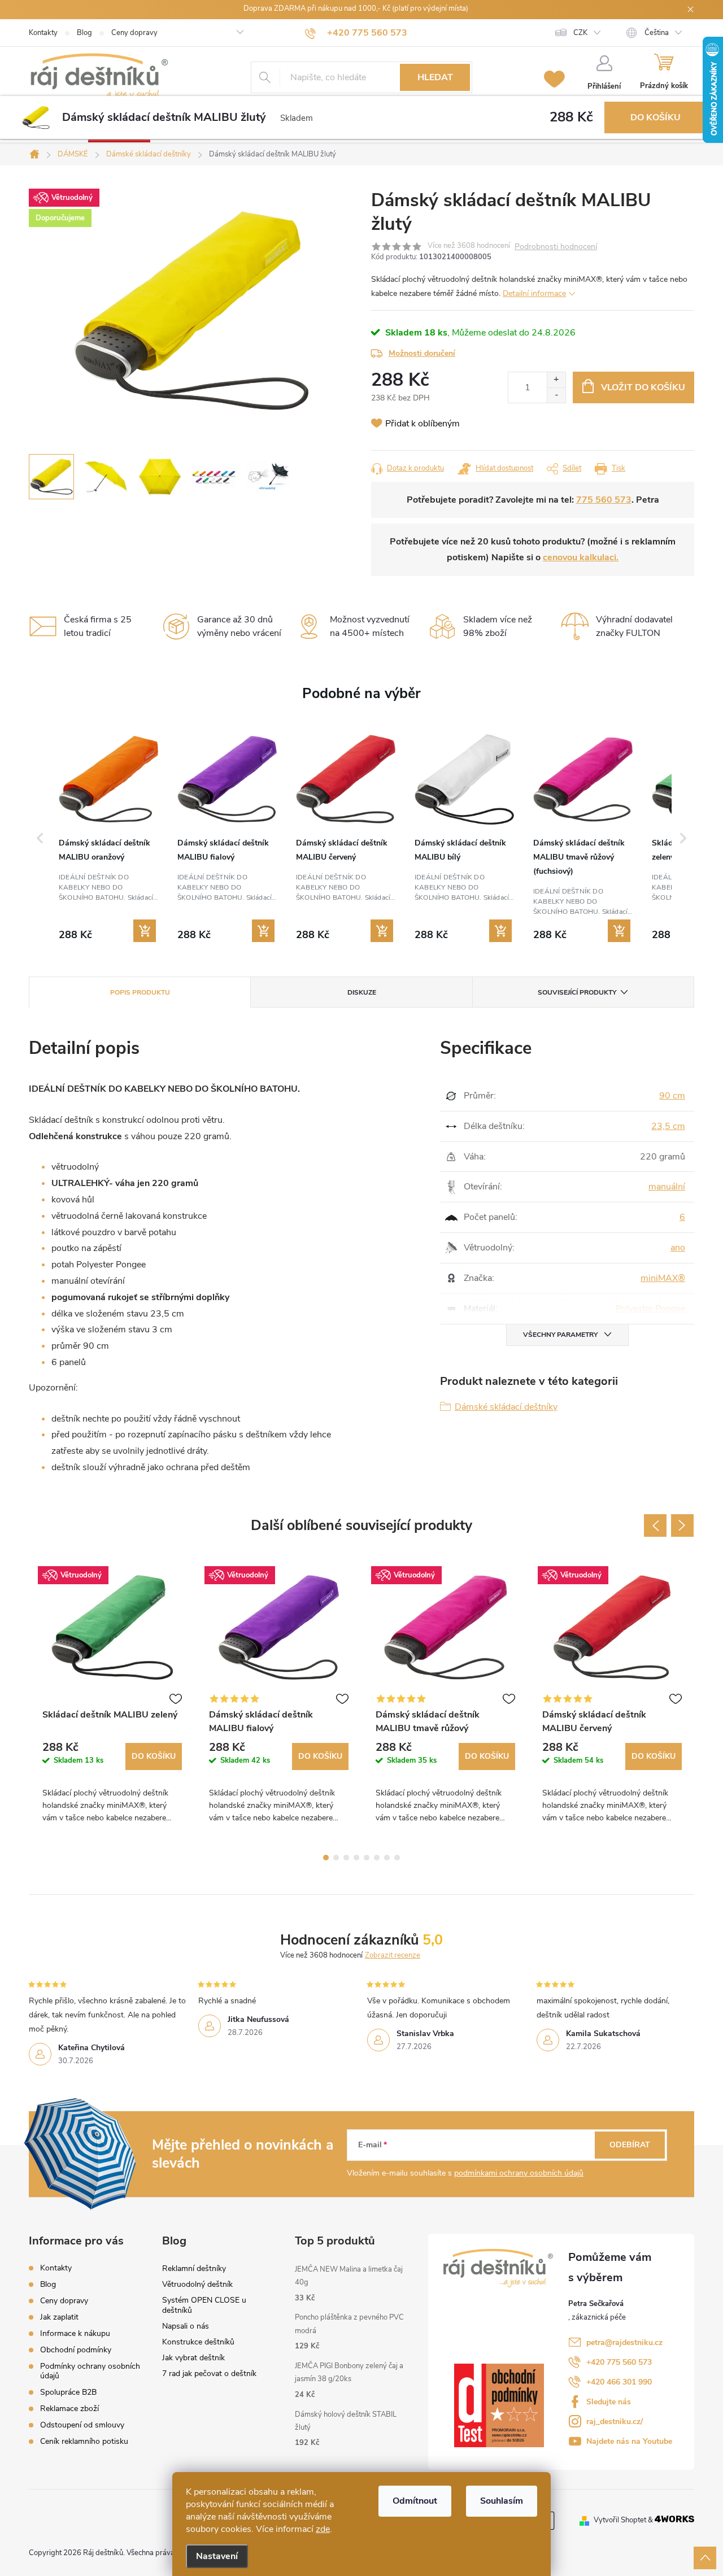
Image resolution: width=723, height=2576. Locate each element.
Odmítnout (415, 2501)
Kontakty (43, 33)
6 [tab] (377, 1858)
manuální (667, 1187)
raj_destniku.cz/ (615, 2422)
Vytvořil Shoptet (620, 2520)
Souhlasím (502, 2501)
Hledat (435, 77)
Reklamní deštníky (194, 2268)
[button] (40, 838)
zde (323, 2529)
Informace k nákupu (75, 2333)
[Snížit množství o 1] (556, 395)
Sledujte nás (609, 2402)
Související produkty (577, 992)
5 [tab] (367, 1858)
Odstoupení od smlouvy (82, 2425)
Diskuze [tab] (362, 992)
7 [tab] (387, 1858)
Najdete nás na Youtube (629, 2441)
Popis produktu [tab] (140, 992)
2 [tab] (336, 1858)
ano (678, 1248)
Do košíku (656, 117)
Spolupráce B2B (68, 2392)
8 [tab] (397, 1858)
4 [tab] (356, 1858)
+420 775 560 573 (619, 2362)
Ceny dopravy (134, 33)
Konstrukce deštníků (198, 2342)
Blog (84, 33)
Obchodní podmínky (76, 2350)
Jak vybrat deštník (193, 2358)
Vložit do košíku (643, 387)
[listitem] (108, 837)
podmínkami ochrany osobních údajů (519, 2173)
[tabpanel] (112, 1697)
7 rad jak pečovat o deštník (209, 2374)
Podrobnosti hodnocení (556, 247)
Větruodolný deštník (197, 2284)
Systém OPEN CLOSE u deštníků (204, 2305)
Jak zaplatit (59, 2317)
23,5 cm (668, 1126)
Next (682, 1525)
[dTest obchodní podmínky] (506, 2405)
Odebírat (630, 2145)
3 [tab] (346, 1858)
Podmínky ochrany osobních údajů (90, 2371)
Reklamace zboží (69, 2409)
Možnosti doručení (422, 353)
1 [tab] (326, 1858)
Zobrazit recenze (393, 1955)
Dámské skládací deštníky (506, 1407)
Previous (655, 1525)
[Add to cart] (145, 931)
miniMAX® (663, 1278)
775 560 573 (604, 500)
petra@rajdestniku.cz (624, 2342)
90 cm (672, 1096)
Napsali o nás (186, 2326)
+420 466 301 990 (619, 2382)
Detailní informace (534, 293)
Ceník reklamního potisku (84, 2441)
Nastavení (217, 2556)
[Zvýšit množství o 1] (556, 380)
